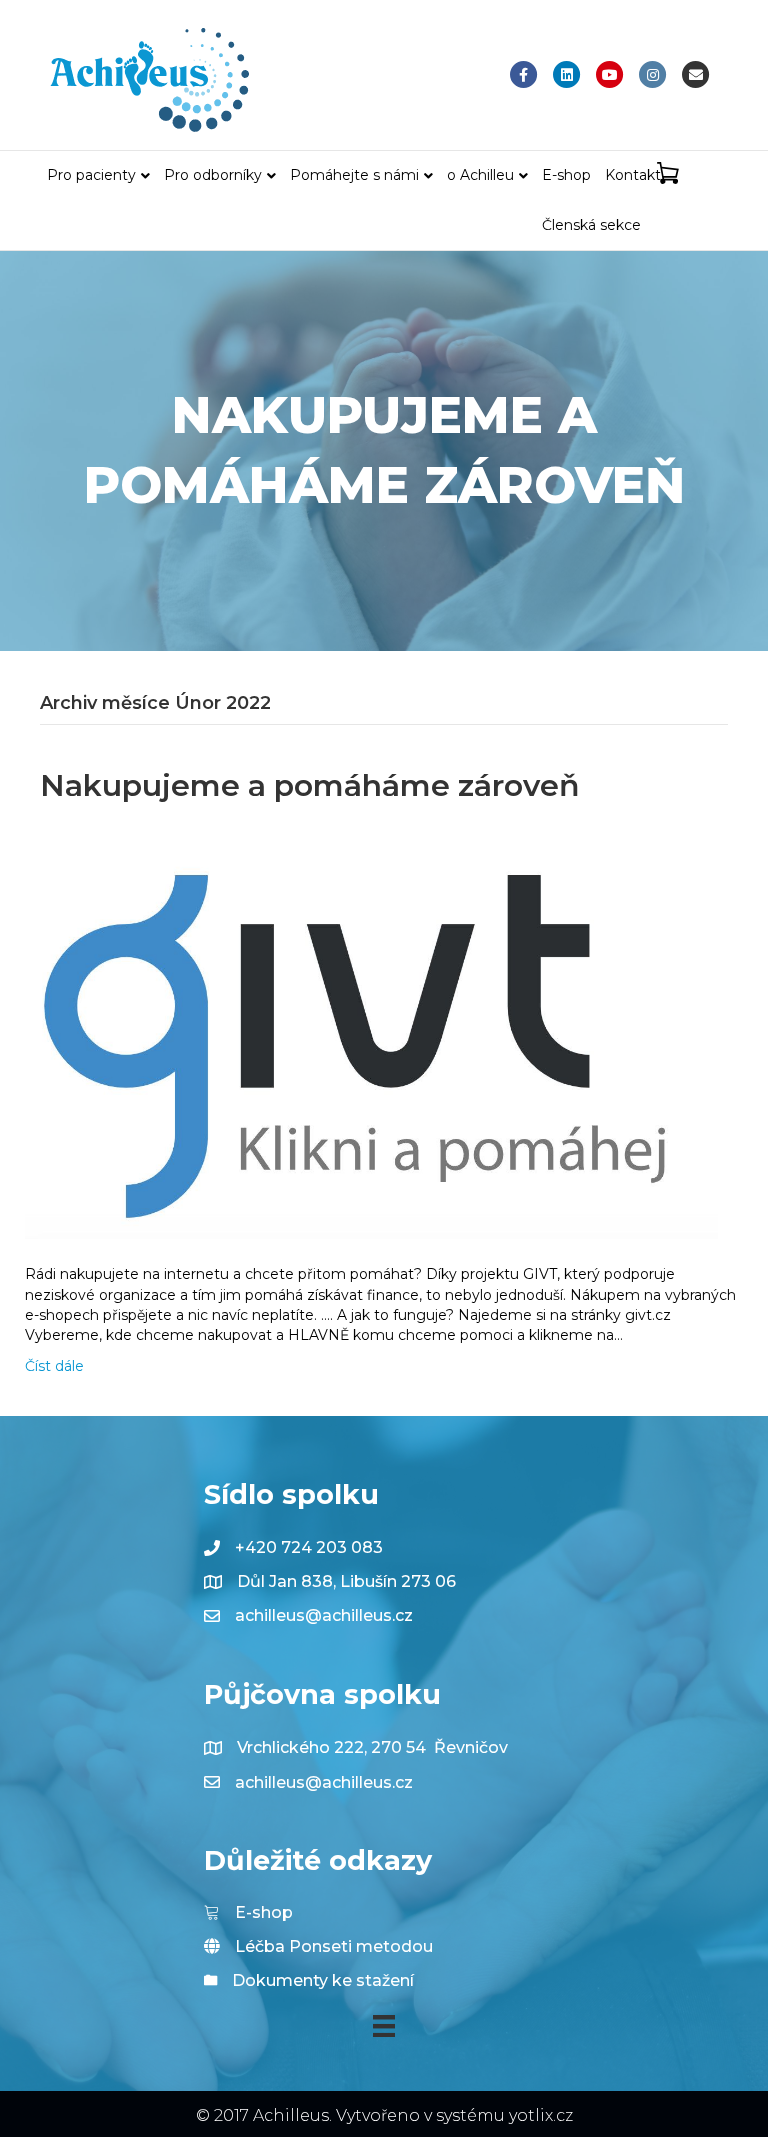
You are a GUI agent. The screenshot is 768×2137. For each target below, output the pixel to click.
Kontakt (633, 175)
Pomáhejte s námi (354, 175)
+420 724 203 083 (309, 1547)
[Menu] (384, 2026)
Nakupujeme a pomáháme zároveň (310, 785)
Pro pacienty (91, 175)
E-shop (566, 175)
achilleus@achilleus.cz (324, 1615)
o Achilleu (480, 175)
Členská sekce (591, 225)
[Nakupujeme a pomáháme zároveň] (371, 1035)
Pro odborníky (213, 175)
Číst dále (54, 1366)
